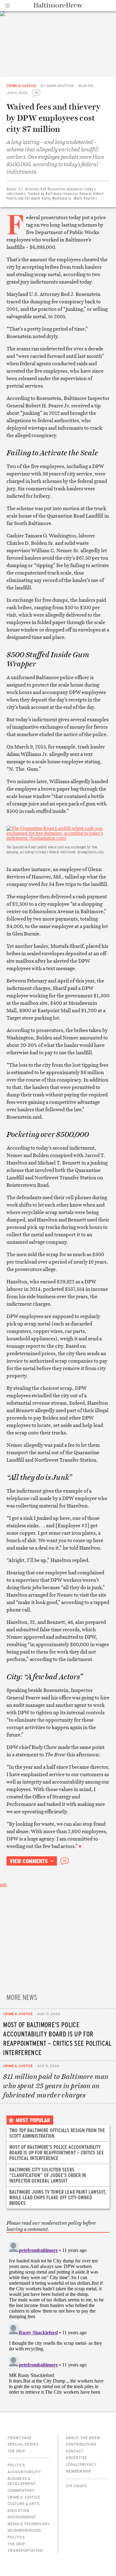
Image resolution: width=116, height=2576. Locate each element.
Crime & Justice (21, 86)
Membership (78, 2471)
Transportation (25, 2550)
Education (18, 2510)
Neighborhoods (24, 2530)
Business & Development (22, 2481)
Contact (75, 2451)
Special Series (23, 2444)
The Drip (16, 2451)
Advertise (76, 2457)
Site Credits (76, 2486)
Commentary (21, 2490)
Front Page (19, 2438)
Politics (16, 2465)
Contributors (81, 2444)
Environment (22, 2517)
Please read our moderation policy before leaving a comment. (51, 2226)
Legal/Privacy (81, 2464)
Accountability (24, 2472)
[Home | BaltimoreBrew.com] (58, 5)
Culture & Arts (24, 2504)
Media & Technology (29, 2524)
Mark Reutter (60, 86)
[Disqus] (58, 2317)
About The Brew (83, 2438)
